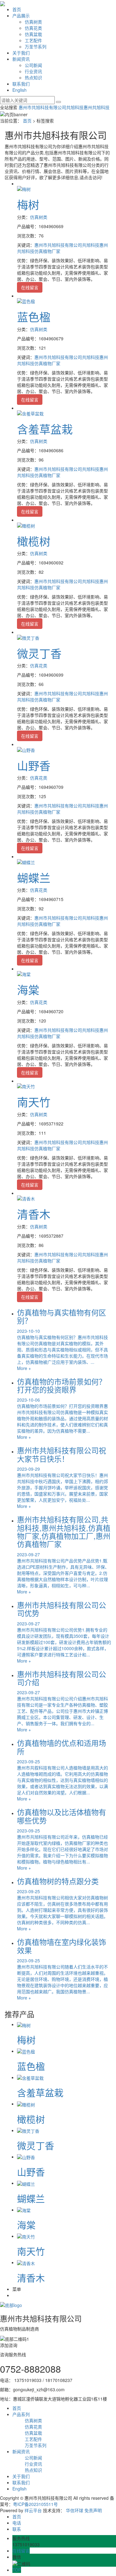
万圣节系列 (36, 46)
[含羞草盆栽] (30, 413)
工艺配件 (33, 40)
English (19, 90)
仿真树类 (33, 22)
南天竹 (34, 1102)
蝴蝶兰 (34, 878)
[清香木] (26, 1198)
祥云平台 (33, 2510)
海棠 (28, 990)
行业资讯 (33, 71)
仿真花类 (33, 28)
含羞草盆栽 (45, 429)
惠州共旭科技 (97, 107)
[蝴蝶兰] (26, 861)
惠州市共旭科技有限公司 (42, 107)
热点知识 (33, 77)
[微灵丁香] (28, 637)
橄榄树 (34, 541)
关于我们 (21, 53)
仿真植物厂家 (47, 251)
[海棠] (24, 974)
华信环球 (75, 2510)
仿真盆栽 (33, 34)
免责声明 (93, 2510)
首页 (17, 9)
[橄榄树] (26, 525)
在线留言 (30, 287)
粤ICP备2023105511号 (35, 2504)
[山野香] (26, 749)
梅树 (28, 204)
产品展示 (21, 15)
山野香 (34, 765)
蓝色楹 (34, 317)
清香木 (34, 1214)
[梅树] (24, 188)
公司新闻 (33, 65)
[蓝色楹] (26, 301)
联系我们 (21, 84)
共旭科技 (75, 107)
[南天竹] (26, 1086)
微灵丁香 (39, 653)
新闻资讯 (21, 59)
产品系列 (21, 2414)
